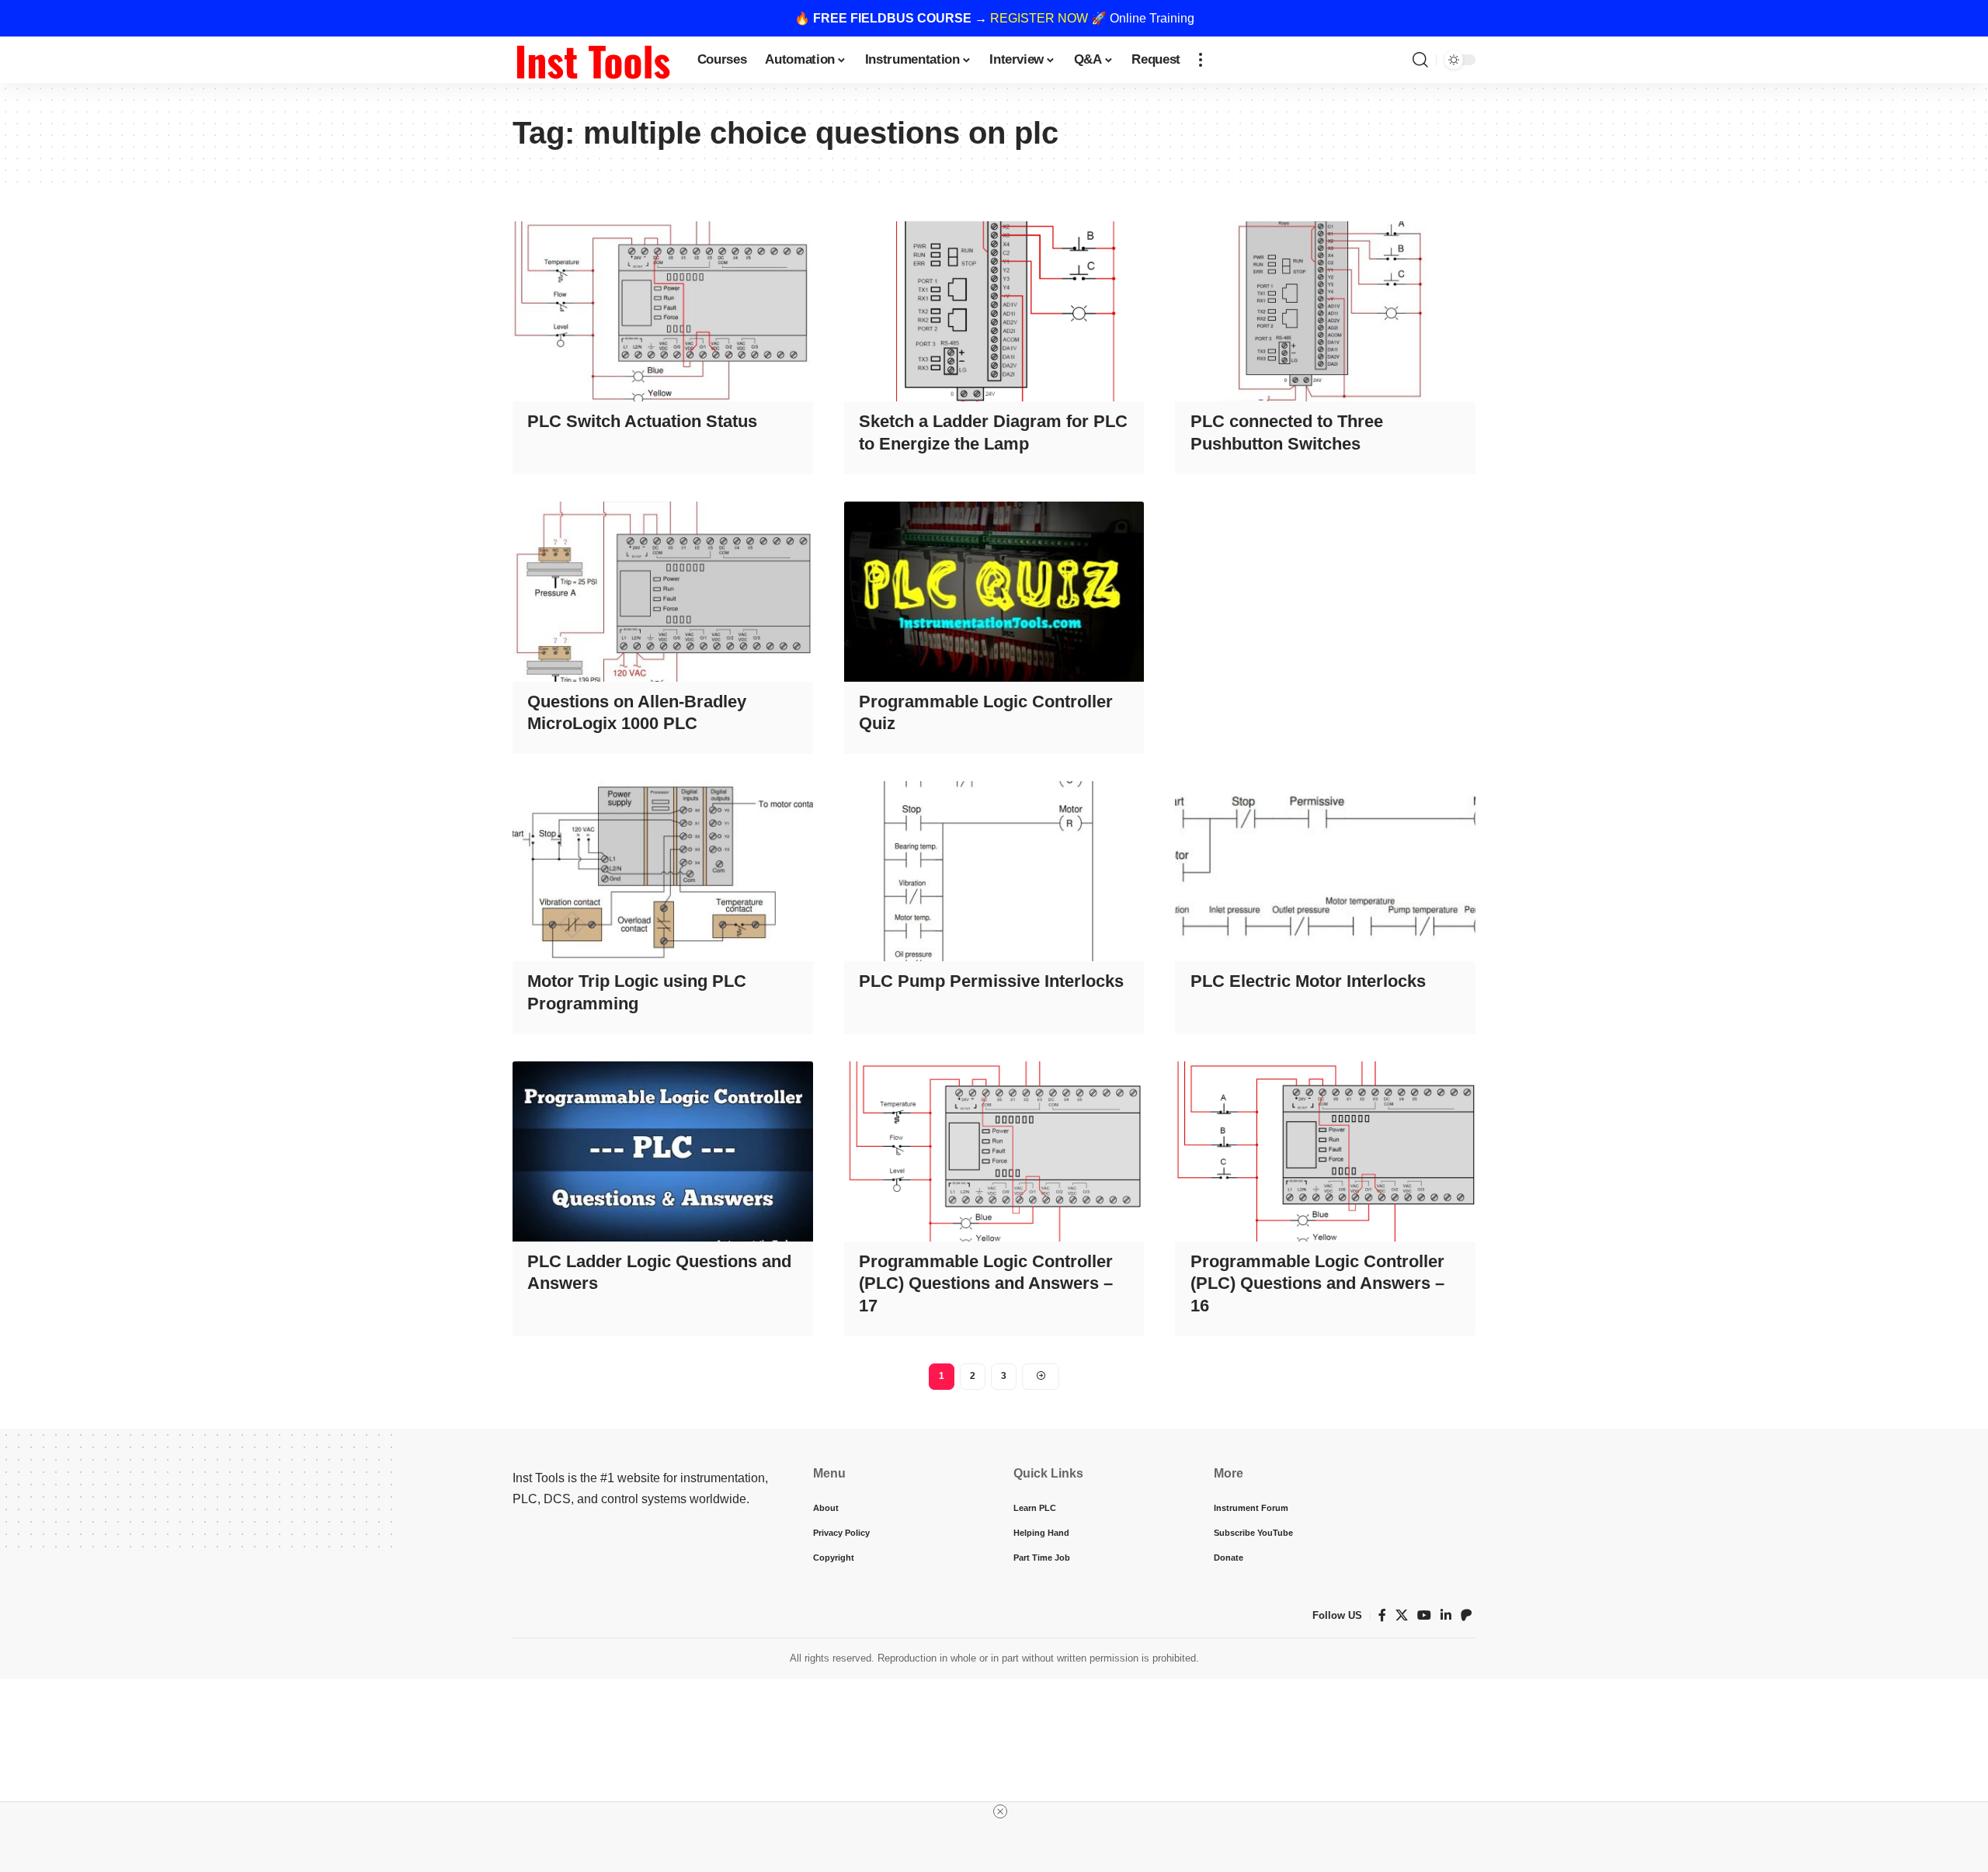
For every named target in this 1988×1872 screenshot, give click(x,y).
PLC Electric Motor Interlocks (1308, 981)
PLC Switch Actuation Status (642, 421)
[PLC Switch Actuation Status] (663, 311)
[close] (1000, 1811)
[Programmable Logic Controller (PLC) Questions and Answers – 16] (1325, 1151)
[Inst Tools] (593, 60)
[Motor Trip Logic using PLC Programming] (663, 871)
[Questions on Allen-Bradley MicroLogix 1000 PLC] (663, 592)
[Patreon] (1466, 1615)
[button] (1201, 60)
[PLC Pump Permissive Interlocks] (994, 871)
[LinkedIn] (1446, 1615)
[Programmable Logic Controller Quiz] (994, 592)
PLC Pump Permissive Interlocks (991, 981)
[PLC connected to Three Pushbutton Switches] (1325, 311)
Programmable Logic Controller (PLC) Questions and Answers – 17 (986, 1283)
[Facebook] (1382, 1615)
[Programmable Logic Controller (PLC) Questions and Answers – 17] (994, 1151)
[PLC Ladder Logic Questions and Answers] (663, 1151)
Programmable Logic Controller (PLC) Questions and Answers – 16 (1317, 1283)
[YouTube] (1424, 1615)
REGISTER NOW (1039, 18)
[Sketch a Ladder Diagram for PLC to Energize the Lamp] (994, 311)
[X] (1402, 1615)
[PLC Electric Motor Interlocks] (1325, 871)
